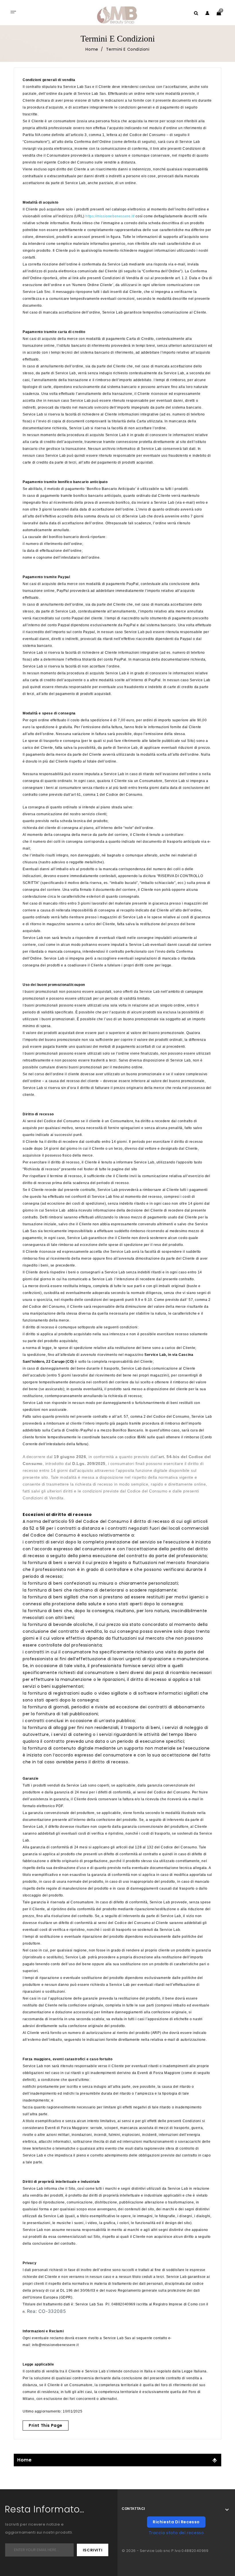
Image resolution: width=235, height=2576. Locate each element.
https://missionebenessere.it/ (110, 216)
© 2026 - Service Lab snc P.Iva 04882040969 (165, 2551)
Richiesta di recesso (176, 2522)
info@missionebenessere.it (55, 2345)
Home (24, 2460)
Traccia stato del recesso (176, 2533)
